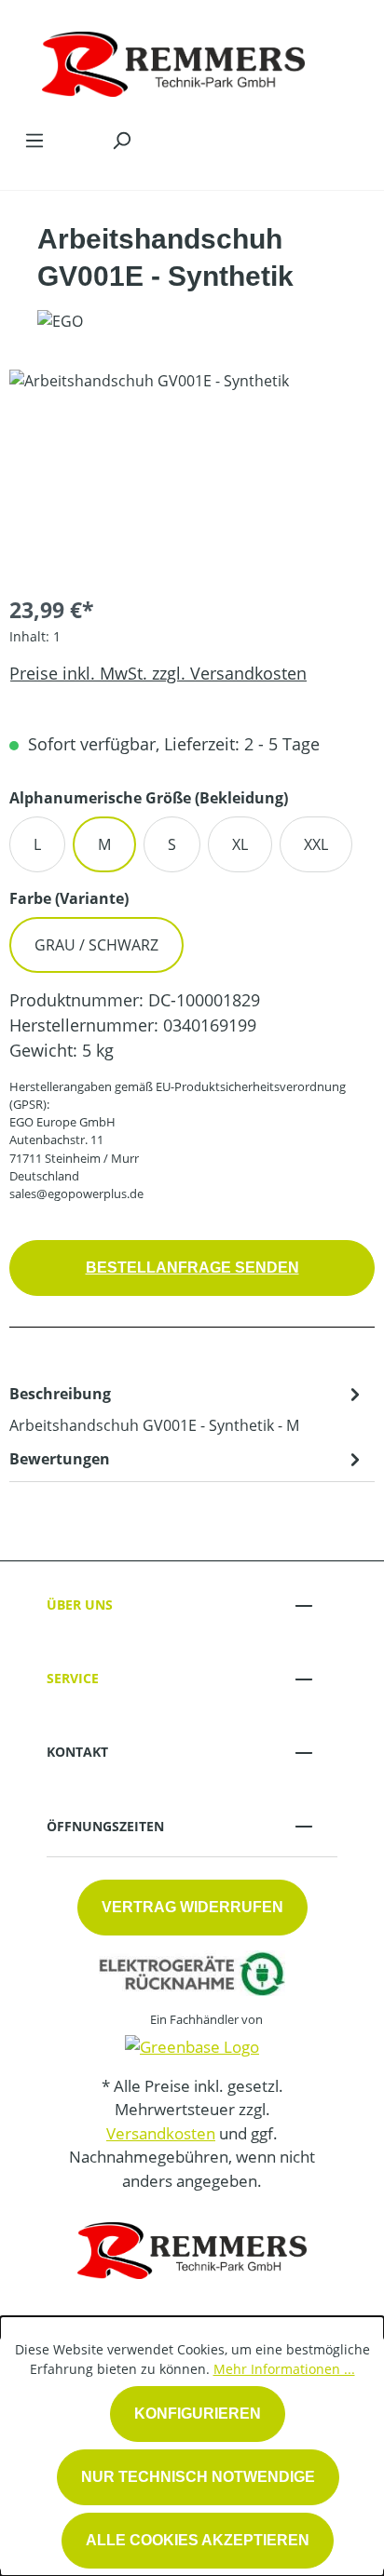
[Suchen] (121, 140)
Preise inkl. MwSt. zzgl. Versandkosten (158, 673)
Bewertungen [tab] (60, 1459)
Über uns (80, 1605)
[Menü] (34, 140)
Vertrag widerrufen (192, 1907)
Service (73, 1678)
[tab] (187, 1409)
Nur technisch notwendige (198, 2477)
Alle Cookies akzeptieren (198, 2540)
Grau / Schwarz (96, 945)
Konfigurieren (198, 2414)
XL (240, 844)
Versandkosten (161, 2133)
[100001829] (192, 474)
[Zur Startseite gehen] (173, 60)
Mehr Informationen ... (284, 2369)
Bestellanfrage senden (192, 1268)
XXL (316, 844)
